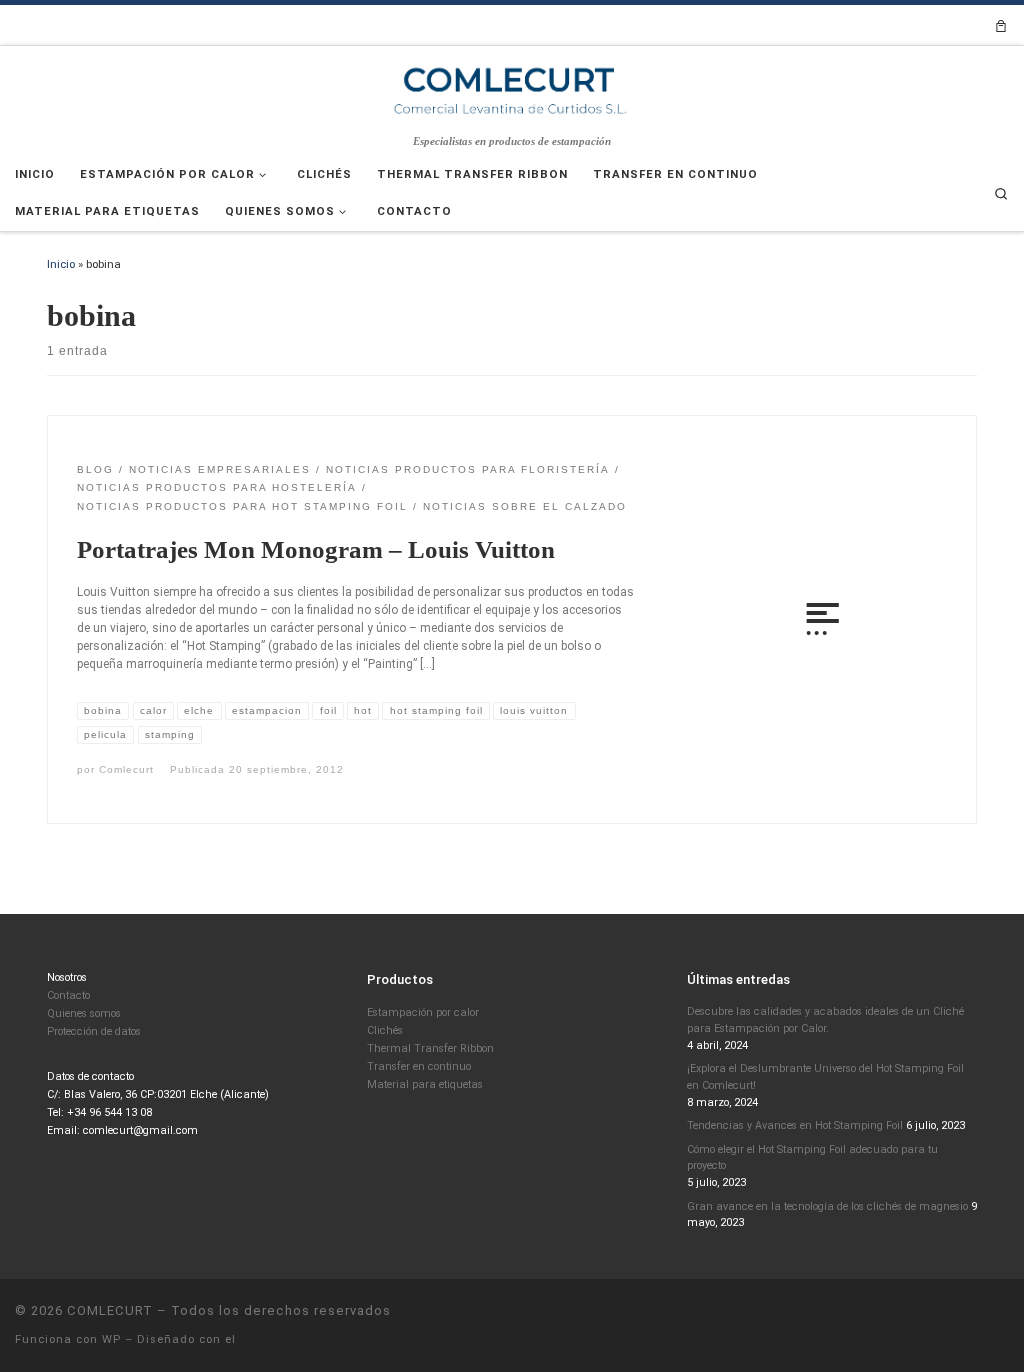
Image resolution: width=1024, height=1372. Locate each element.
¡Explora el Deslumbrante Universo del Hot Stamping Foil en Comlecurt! (825, 1077)
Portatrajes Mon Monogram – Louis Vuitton (316, 549)
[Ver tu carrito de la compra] (1000, 25)
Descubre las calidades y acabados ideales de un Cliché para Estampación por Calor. (825, 1020)
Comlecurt (126, 769)
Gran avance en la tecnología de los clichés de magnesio (827, 1206)
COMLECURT (110, 1310)
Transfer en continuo (419, 1066)
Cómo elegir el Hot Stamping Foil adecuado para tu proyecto (812, 1158)
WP (111, 1339)
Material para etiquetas (425, 1084)
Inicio (61, 264)
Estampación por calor (423, 1012)
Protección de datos (94, 1031)
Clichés (385, 1030)
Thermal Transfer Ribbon (430, 1048)
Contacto (68, 995)
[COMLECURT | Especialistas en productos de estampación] (512, 89)
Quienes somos (84, 1013)
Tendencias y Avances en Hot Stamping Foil (795, 1125)
